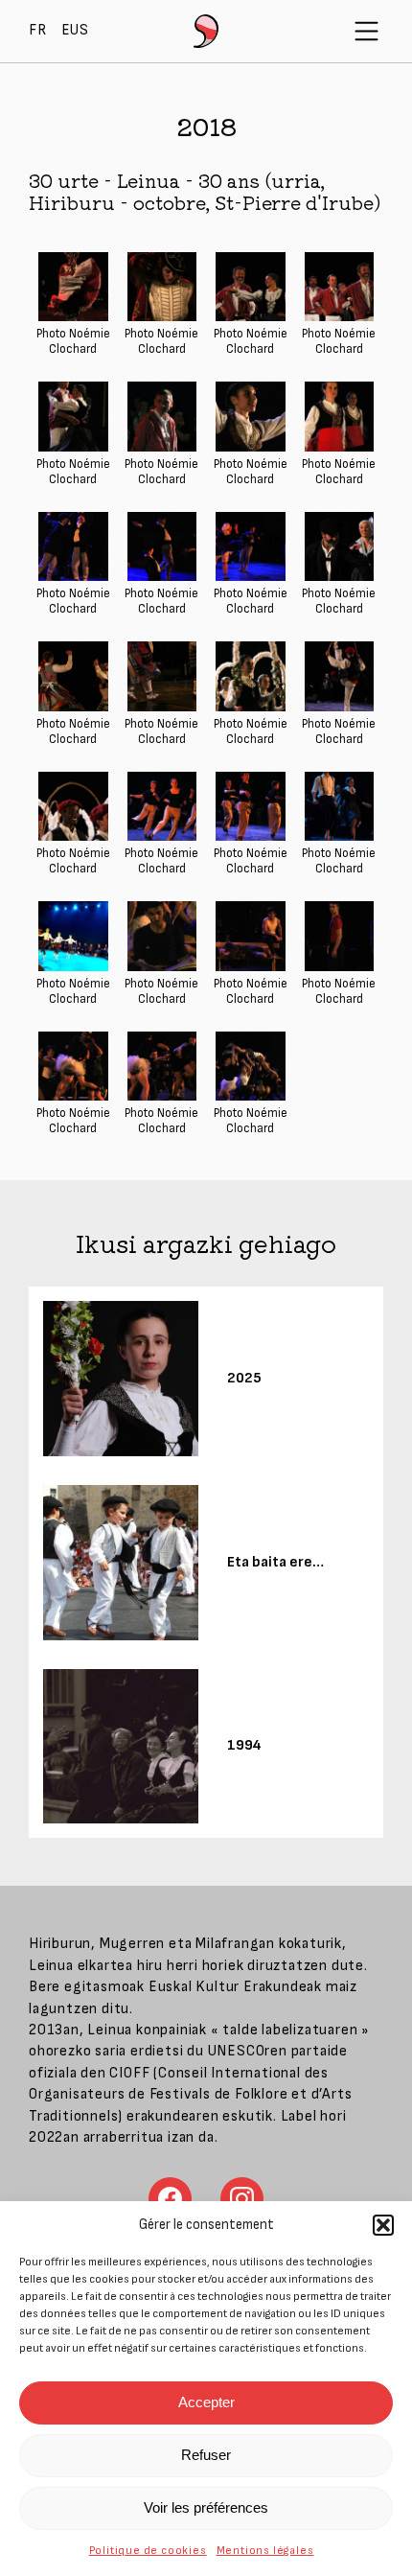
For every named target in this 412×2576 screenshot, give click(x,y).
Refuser (206, 2455)
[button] (383, 2225)
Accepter (206, 2402)
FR (38, 30)
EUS (75, 30)
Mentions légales (265, 2551)
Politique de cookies (148, 2551)
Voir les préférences (206, 2507)
